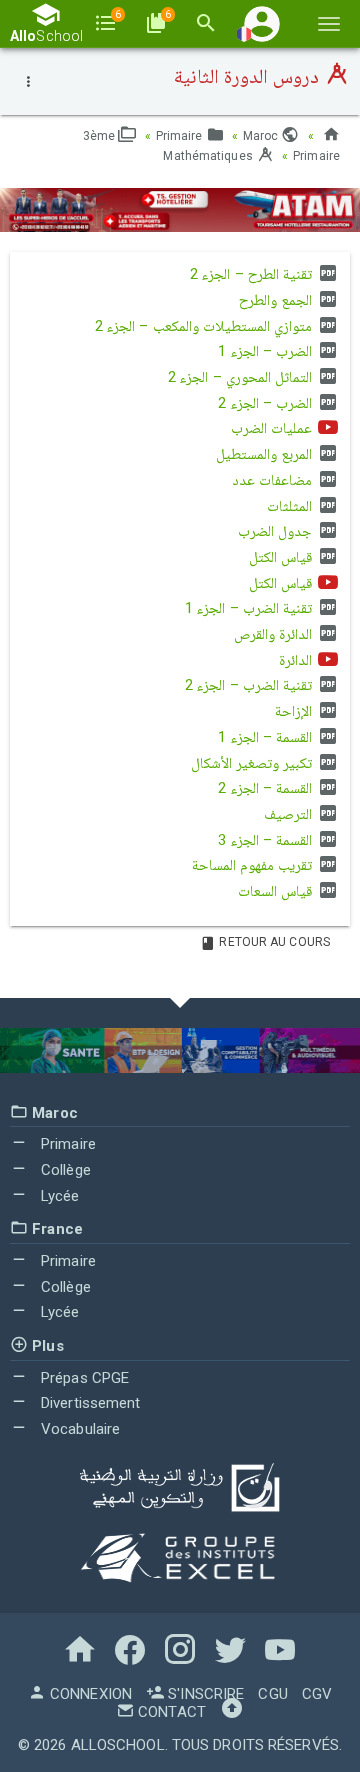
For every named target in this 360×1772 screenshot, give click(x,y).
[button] (262, 23)
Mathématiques (209, 156)
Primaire (181, 136)
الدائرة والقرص (275, 634)
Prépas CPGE (83, 1378)
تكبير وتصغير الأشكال (253, 763)
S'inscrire (204, 1694)
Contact (170, 1712)
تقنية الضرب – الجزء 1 (250, 608)
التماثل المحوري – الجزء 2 (242, 377)
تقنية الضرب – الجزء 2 (250, 685)
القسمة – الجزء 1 (266, 737)
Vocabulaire (78, 1429)
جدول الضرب (277, 531)
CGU (272, 1694)
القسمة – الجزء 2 (266, 788)
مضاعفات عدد (274, 480)
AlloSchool (118, 1745)
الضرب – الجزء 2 (266, 403)
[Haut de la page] (232, 1712)
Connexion (89, 1694)
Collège (64, 1170)
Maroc (262, 136)
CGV (317, 1694)
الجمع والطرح (277, 300)
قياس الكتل (282, 557)
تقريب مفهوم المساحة (254, 865)
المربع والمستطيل (266, 454)
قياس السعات (277, 891)
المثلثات (291, 506)
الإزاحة (295, 711)
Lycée (58, 1196)
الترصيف (290, 814)
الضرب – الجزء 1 (266, 351)
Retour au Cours (273, 942)
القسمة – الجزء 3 (266, 840)
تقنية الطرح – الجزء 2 (253, 274)
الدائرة (297, 660)
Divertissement (89, 1403)
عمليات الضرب (273, 428)
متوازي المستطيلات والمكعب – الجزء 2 (205, 326)
